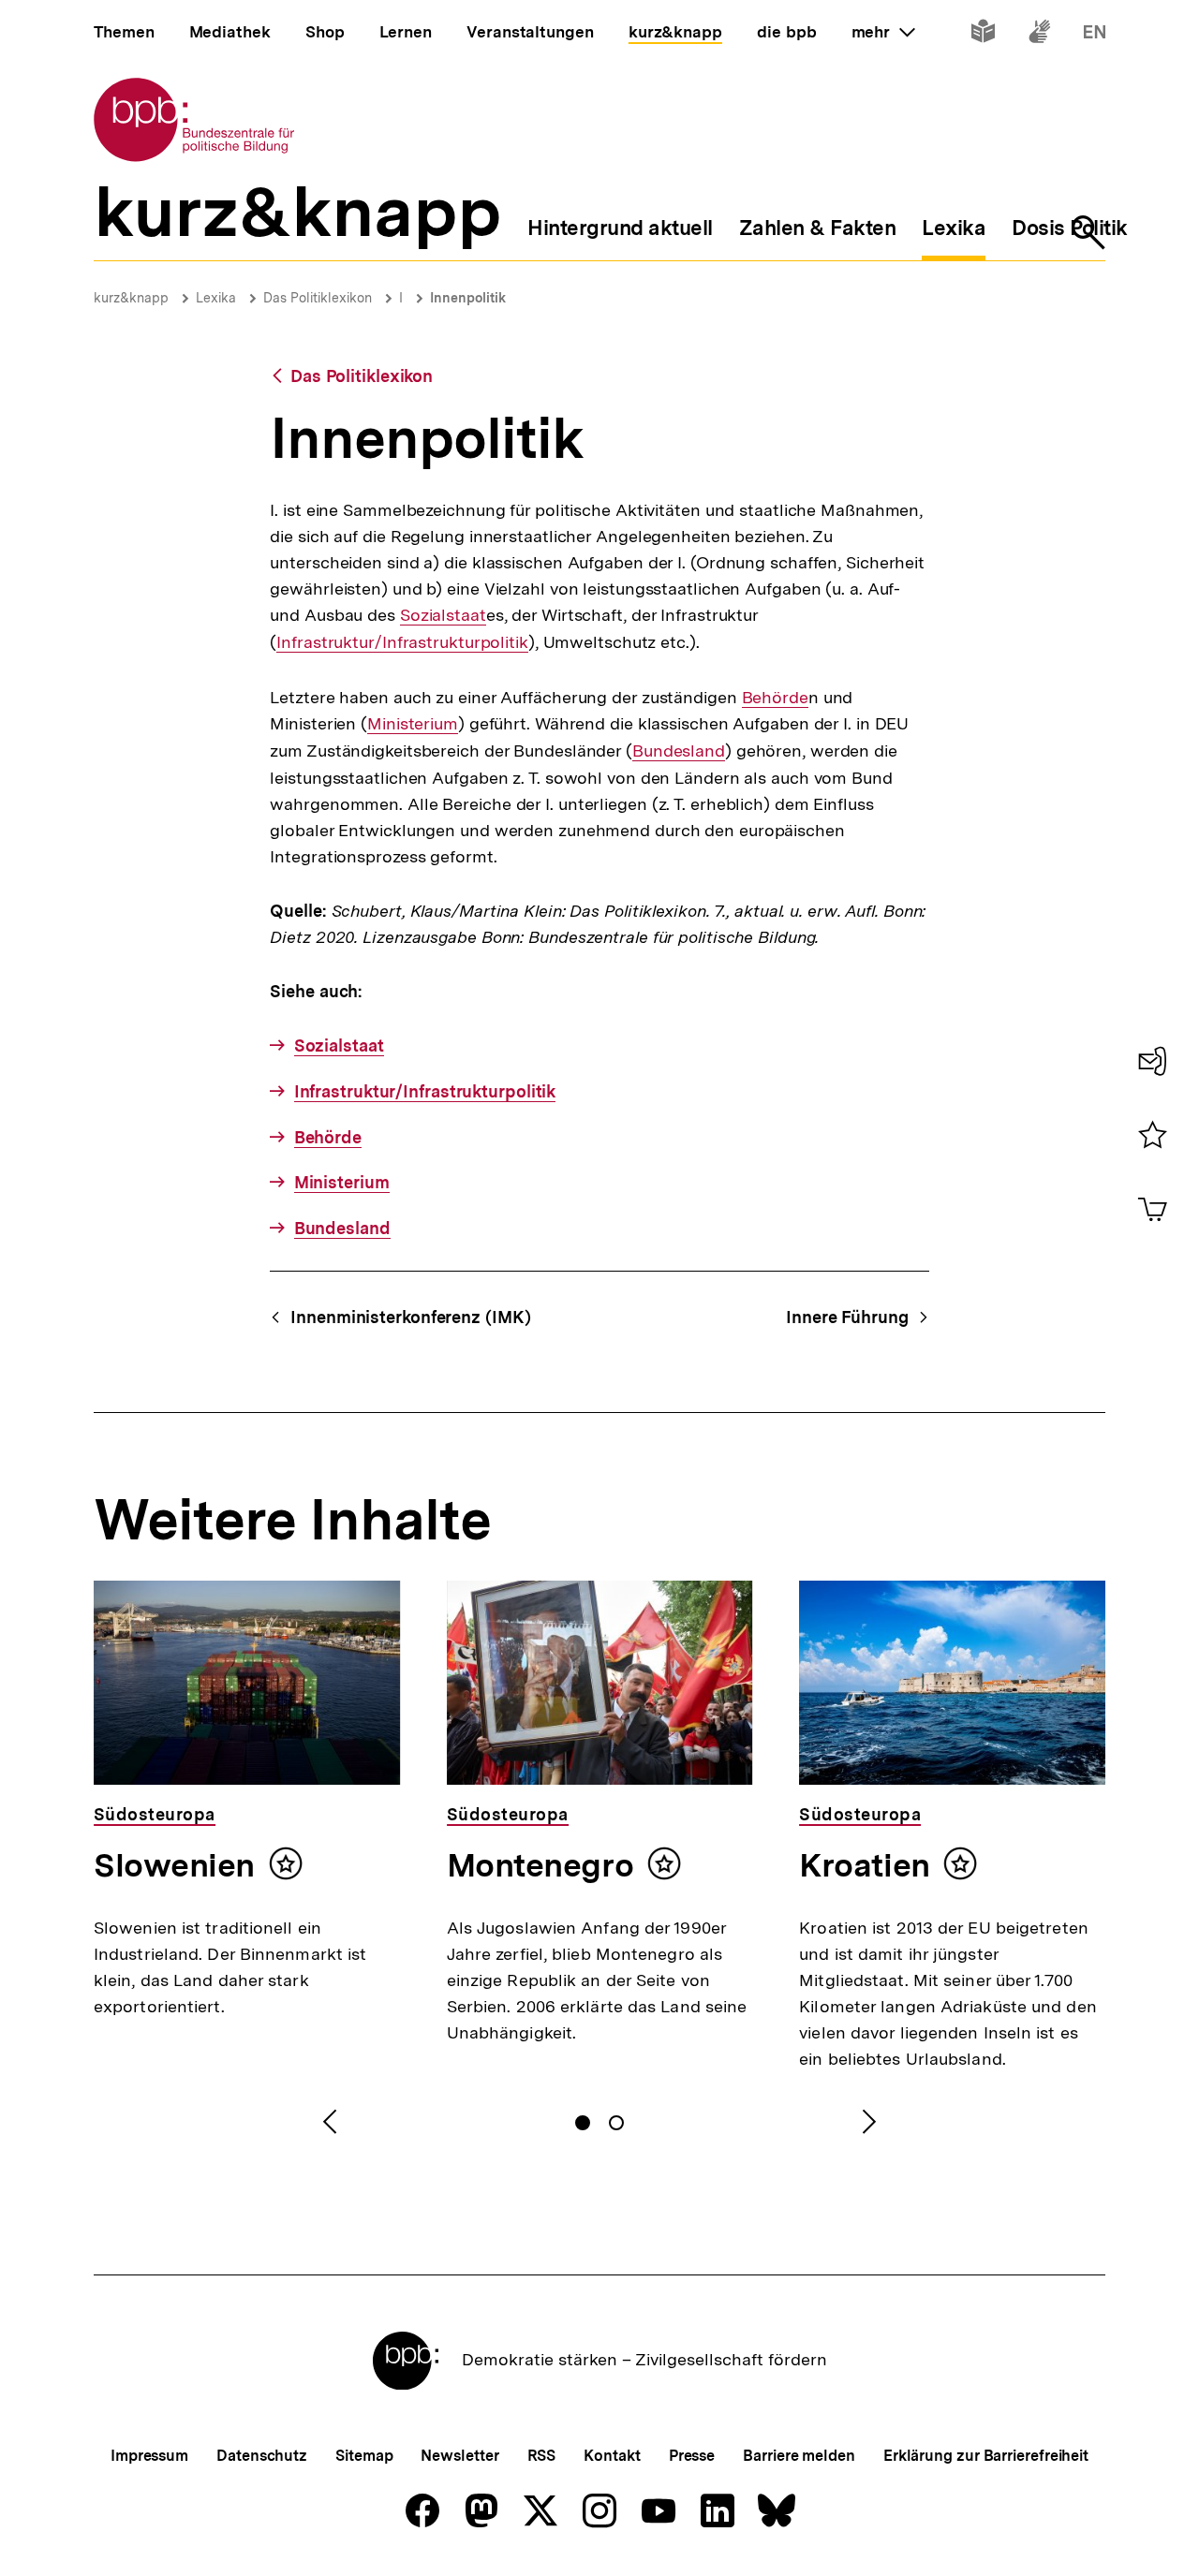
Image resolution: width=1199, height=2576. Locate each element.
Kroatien (864, 1865)
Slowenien (174, 1865)
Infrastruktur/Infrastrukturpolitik (402, 642)
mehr (883, 32)
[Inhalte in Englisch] (1095, 35)
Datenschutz (262, 2456)
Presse (692, 2456)
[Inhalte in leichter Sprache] (983, 35)
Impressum (149, 2456)
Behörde (775, 698)
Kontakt (612, 2456)
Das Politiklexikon (318, 298)
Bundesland (679, 751)
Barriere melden (799, 2456)
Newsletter (459, 2456)
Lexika (216, 298)
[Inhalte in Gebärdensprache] (1039, 35)
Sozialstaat (443, 615)
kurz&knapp (131, 298)
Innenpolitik (468, 298)
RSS (542, 2456)
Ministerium (413, 724)
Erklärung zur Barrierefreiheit (986, 2456)
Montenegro (540, 1865)
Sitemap (364, 2456)
